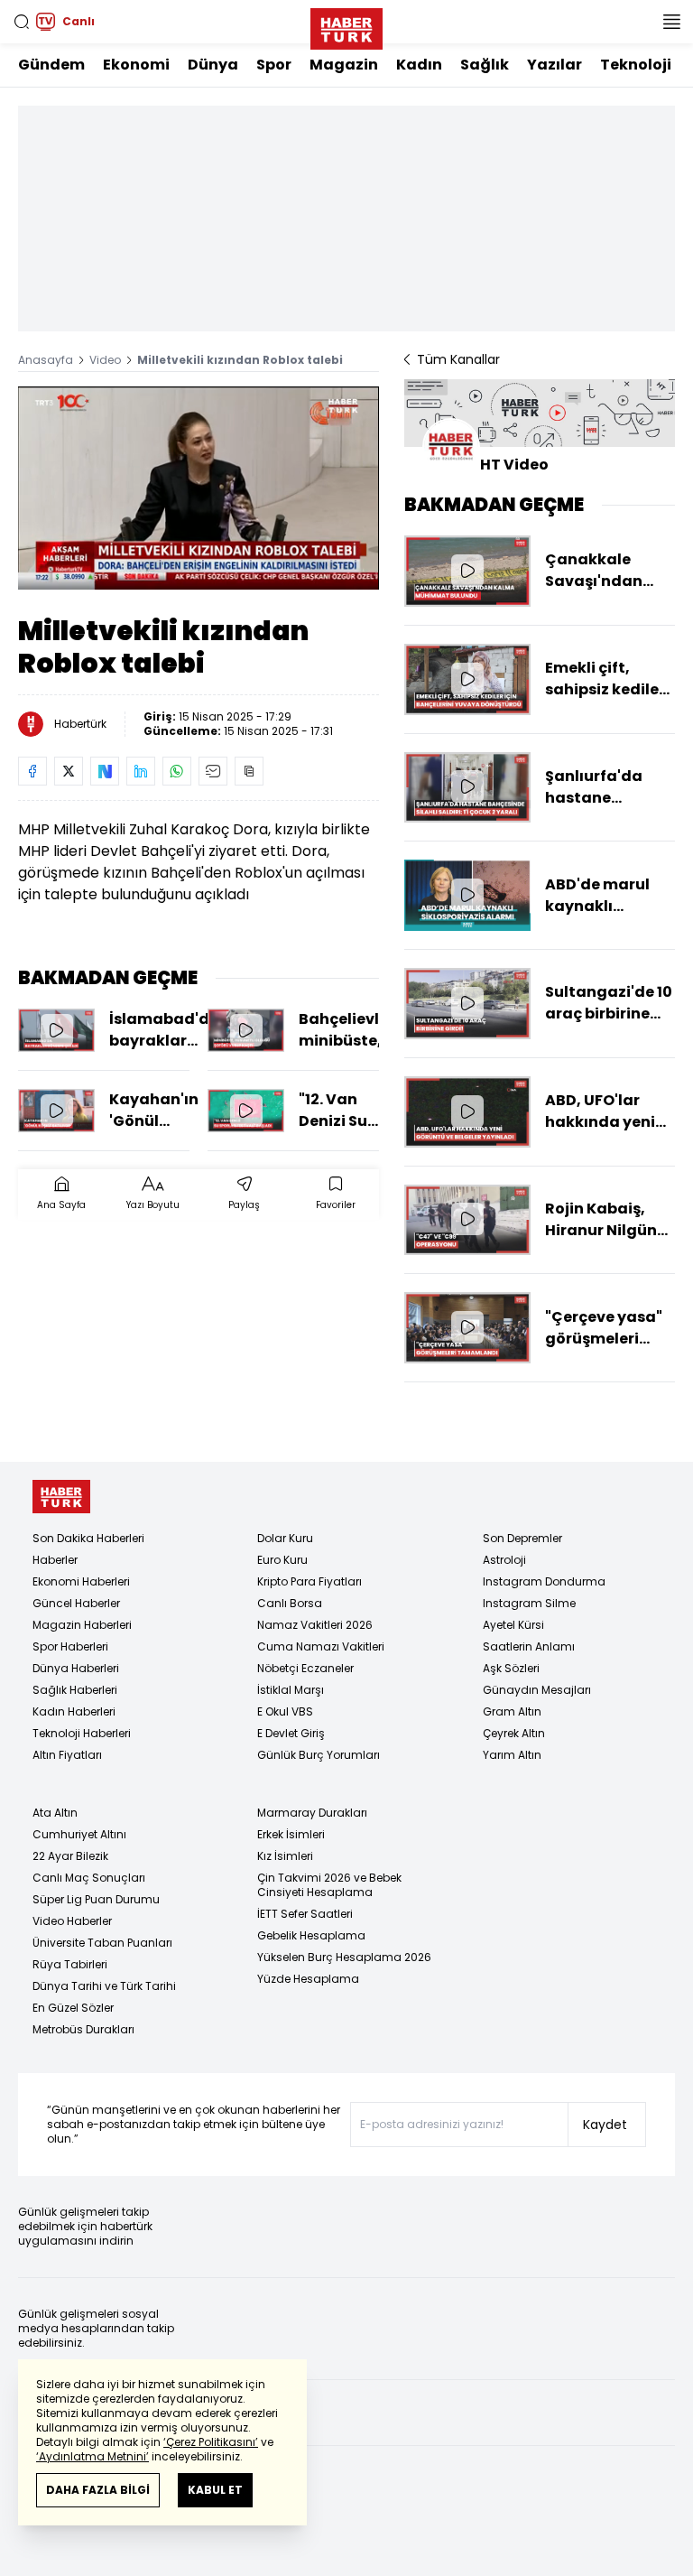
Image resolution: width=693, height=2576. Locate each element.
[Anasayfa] (61, 1497)
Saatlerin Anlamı (529, 1646)
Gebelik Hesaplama (311, 1935)
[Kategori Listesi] (671, 22)
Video (105, 360)
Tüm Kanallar (458, 359)
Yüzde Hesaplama (308, 1979)
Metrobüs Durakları (83, 2029)
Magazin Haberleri (82, 1625)
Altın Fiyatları (67, 1755)
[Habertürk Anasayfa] (346, 25)
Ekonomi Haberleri (81, 1581)
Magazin (344, 65)
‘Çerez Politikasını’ (211, 2442)
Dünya (213, 65)
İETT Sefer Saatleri (305, 1914)
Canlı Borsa (290, 1603)
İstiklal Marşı (291, 1690)
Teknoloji (636, 65)
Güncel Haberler (76, 1603)
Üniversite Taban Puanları (102, 1943)
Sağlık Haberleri (75, 1690)
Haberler (55, 1560)
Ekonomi (136, 65)
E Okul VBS (285, 1711)
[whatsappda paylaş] (177, 771)
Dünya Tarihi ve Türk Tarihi (104, 1986)
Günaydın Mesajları (537, 1690)
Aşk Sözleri (511, 1668)
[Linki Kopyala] (249, 771)
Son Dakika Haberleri (88, 1538)
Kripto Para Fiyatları (310, 1581)
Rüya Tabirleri (70, 1964)
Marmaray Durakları (312, 1813)
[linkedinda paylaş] (141, 771)
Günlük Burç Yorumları (319, 1755)
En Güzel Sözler (73, 2008)
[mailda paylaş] (213, 771)
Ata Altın (55, 1813)
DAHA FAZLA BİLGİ (98, 2490)
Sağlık (485, 65)
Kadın (419, 65)
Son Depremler (522, 1538)
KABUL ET (215, 2490)
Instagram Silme (529, 1603)
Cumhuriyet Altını (79, 1834)
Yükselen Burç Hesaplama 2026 (344, 1957)
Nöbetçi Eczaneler (305, 1668)
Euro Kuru (282, 1560)
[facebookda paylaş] (32, 771)
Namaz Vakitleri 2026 (315, 1625)
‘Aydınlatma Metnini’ (92, 2456)
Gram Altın (512, 1711)
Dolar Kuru (285, 1538)
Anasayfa (46, 360)
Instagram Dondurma (544, 1581)
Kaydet (605, 2125)
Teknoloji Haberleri (82, 1733)
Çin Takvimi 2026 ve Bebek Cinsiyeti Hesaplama (329, 1885)
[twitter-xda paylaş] (69, 771)
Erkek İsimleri (291, 1834)
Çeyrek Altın (514, 1733)
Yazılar (554, 65)
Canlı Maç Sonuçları (89, 1878)
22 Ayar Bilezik (70, 1856)
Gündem (51, 65)
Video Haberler (72, 1921)
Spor (274, 65)
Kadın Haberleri (74, 1711)
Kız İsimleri (285, 1856)
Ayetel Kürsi (513, 1625)
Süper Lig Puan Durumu (96, 1899)
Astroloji (504, 1560)
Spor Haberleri (70, 1646)
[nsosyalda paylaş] (105, 771)
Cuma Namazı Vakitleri (321, 1646)
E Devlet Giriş (291, 1733)
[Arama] (22, 22)
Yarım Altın (512, 1755)
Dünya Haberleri (76, 1668)
